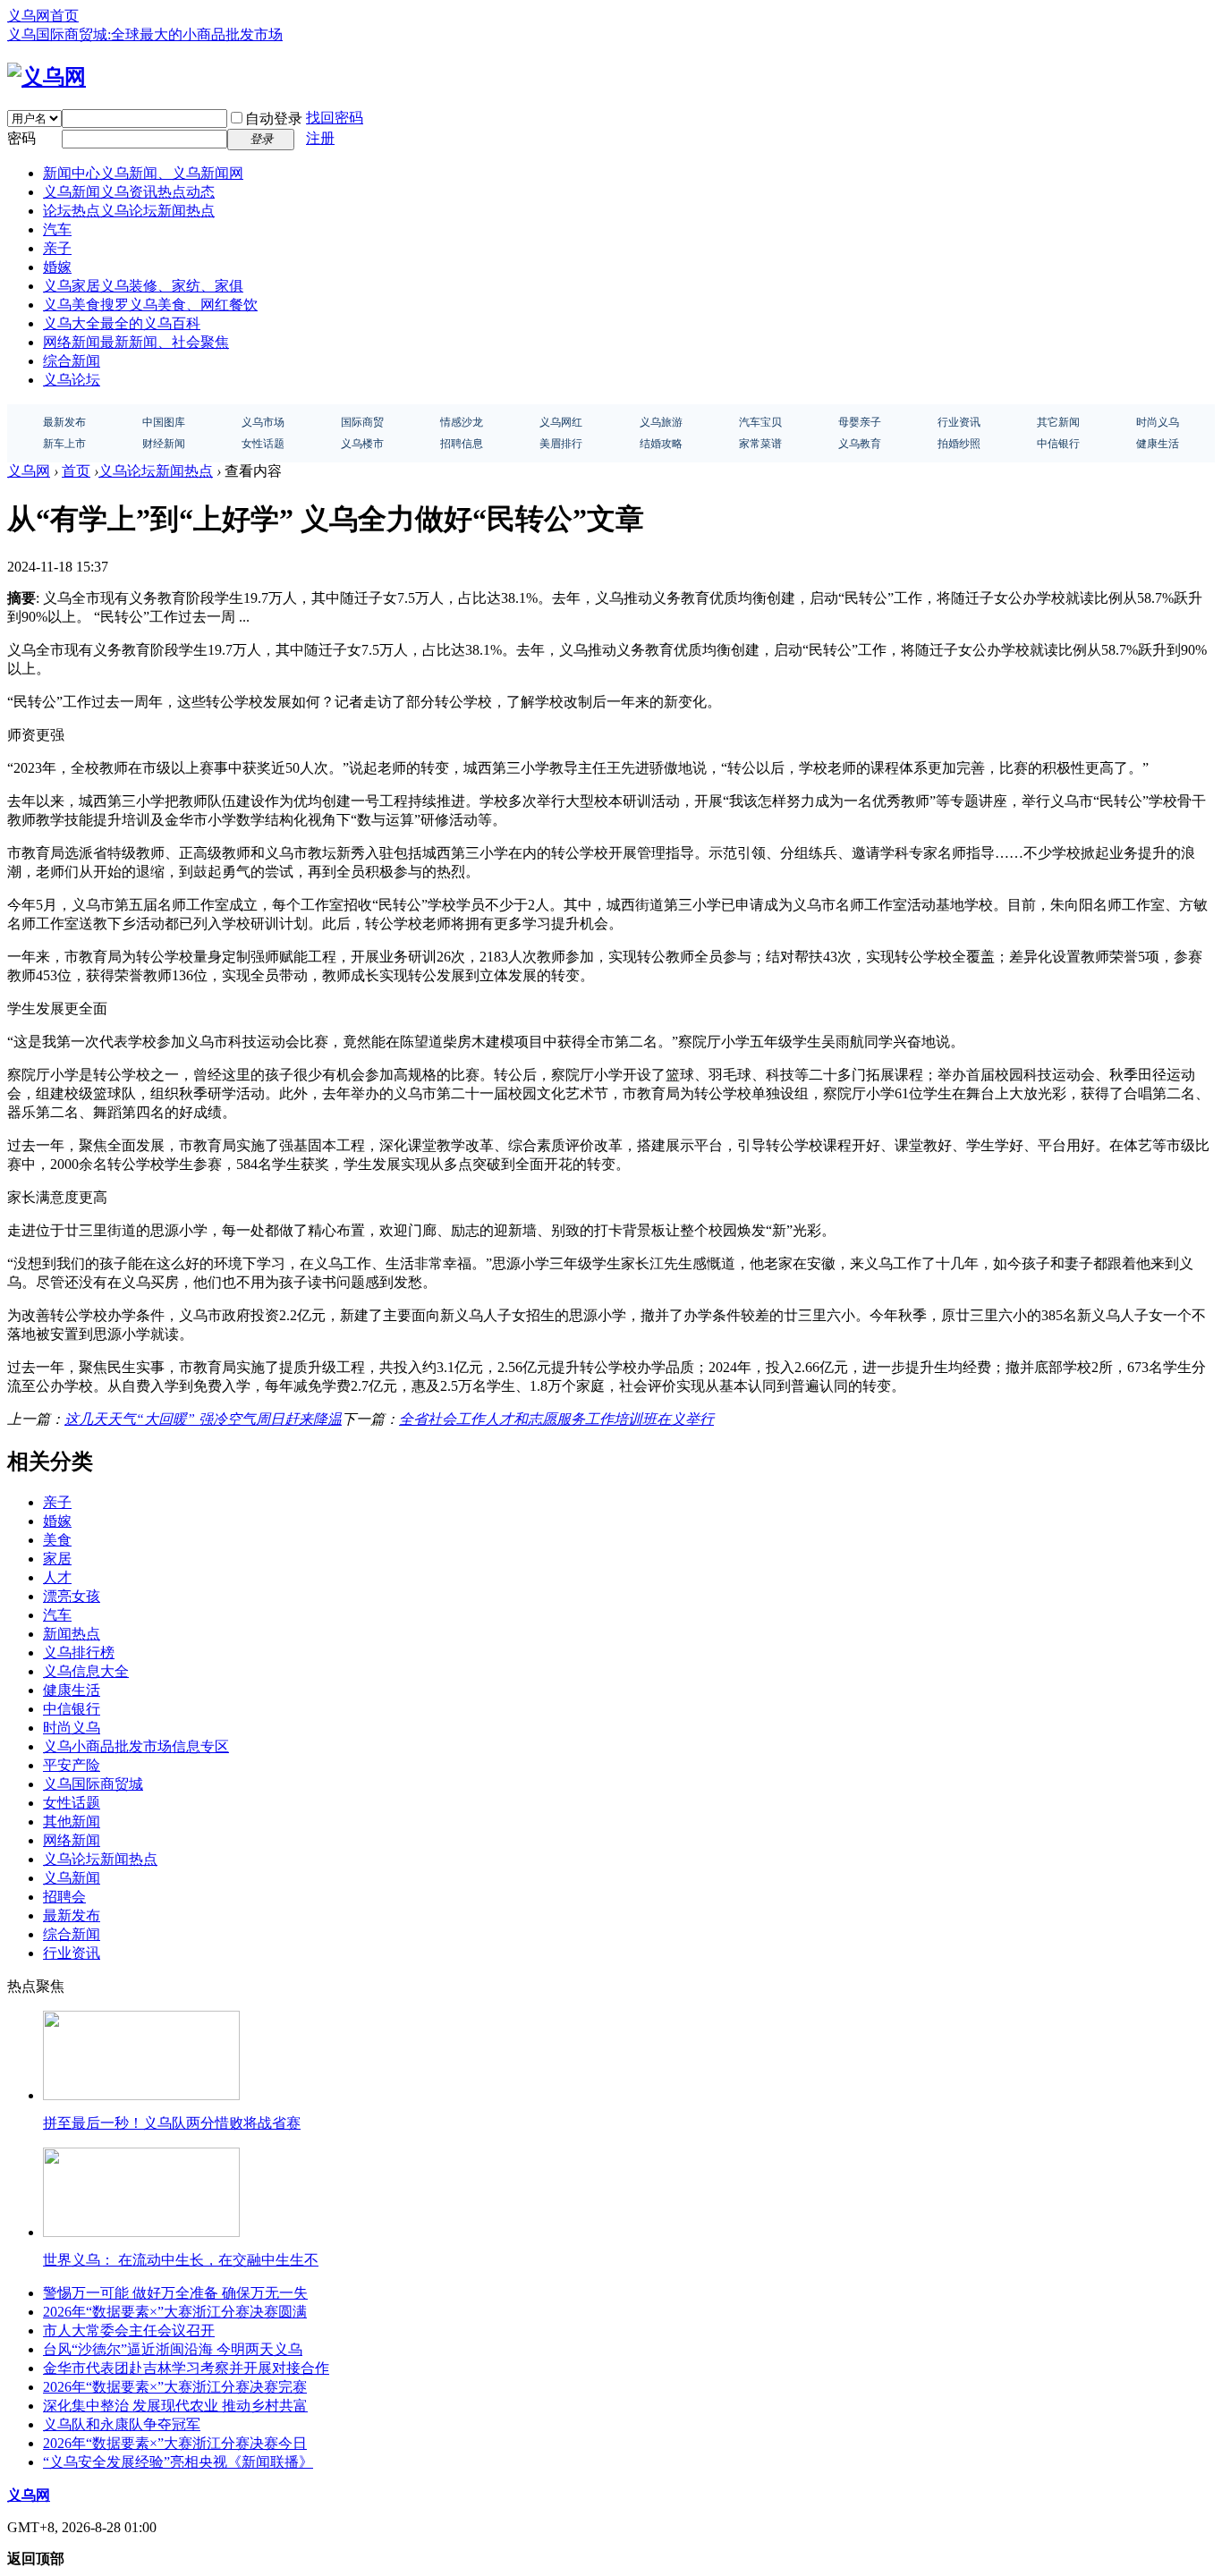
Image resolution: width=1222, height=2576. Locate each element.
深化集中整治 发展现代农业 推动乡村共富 (175, 2406)
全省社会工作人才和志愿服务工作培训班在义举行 (556, 1419)
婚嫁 (57, 267)
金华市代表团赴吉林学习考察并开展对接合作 (186, 2368)
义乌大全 (122, 323)
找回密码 (335, 118)
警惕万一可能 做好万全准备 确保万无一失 (175, 2293)
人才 (57, 1577)
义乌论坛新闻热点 (156, 471)
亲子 (57, 248)
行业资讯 (72, 1953)
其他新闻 (72, 1822)
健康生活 (72, 1690)
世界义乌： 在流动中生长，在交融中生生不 (181, 2260)
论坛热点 (129, 211)
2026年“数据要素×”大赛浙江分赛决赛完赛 (175, 2387)
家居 (57, 1559)
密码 (21, 138)
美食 (57, 1540)
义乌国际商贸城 (93, 1784)
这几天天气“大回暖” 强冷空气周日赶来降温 (203, 1419)
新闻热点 (72, 1634)
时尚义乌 (72, 1728)
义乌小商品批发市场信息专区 (136, 1746)
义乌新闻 (129, 192)
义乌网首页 (43, 16)
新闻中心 (143, 173)
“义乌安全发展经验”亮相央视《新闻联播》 (178, 2462)
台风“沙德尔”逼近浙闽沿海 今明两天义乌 (173, 2349)
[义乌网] (47, 77)
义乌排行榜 (79, 1652)
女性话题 (72, 1803)
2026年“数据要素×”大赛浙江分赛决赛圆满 (175, 2312)
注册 (320, 138)
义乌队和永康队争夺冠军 (122, 2424)
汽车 (57, 229)
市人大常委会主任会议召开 (129, 2330)
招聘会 (64, 1897)
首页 (76, 471)
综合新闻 (72, 361)
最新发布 (72, 1915)
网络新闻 (136, 342)
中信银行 (72, 1709)
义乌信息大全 (86, 1671)
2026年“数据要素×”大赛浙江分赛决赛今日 (175, 2443)
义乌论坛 (72, 380)
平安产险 (72, 1765)
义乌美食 (150, 305)
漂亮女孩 (72, 1596)
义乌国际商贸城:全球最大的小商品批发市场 (145, 34)
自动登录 (274, 119)
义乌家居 (143, 286)
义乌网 (29, 471)
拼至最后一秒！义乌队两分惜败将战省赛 (172, 2123)
